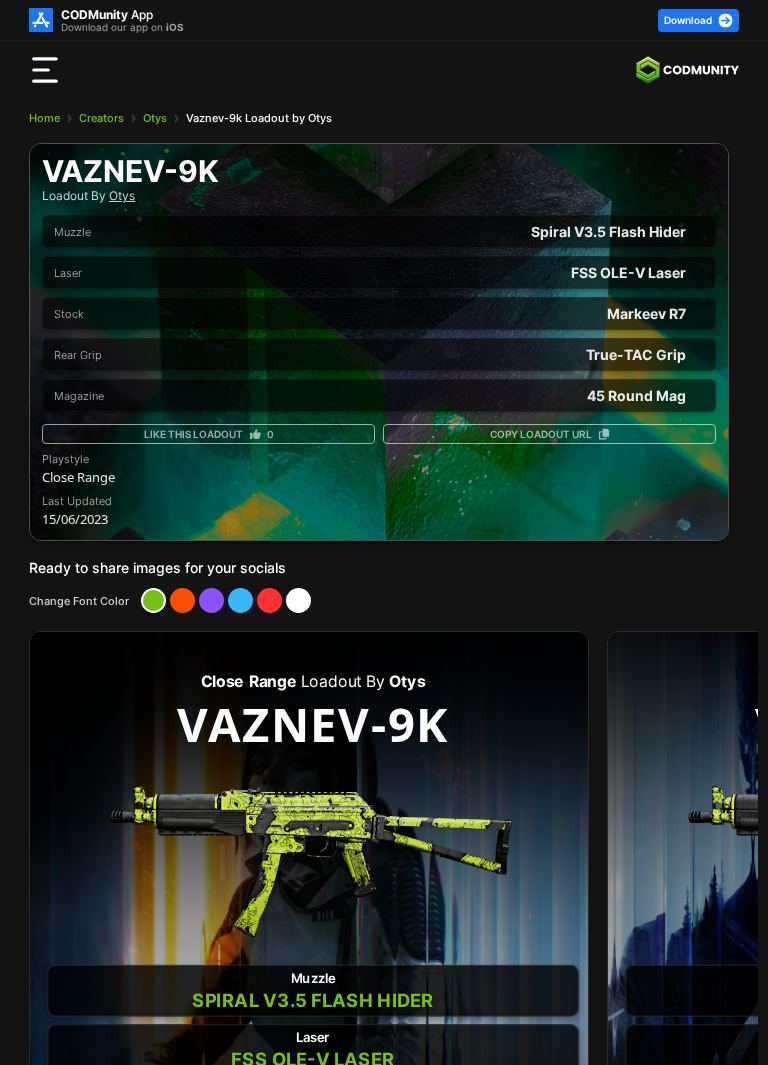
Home (44, 118)
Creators (101, 118)
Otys (155, 118)
